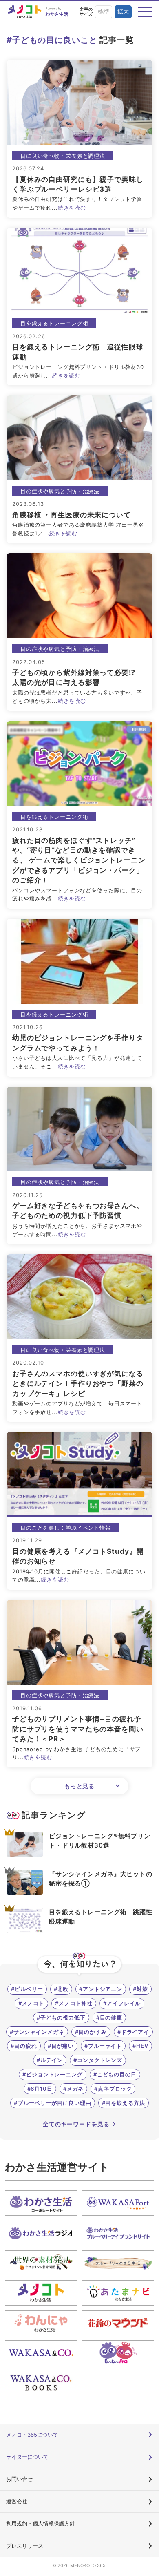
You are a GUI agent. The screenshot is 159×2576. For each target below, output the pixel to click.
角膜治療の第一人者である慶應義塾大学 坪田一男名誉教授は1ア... (78, 529)
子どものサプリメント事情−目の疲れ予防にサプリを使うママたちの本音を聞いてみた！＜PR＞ (78, 1729)
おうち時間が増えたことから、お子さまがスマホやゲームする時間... (77, 1230)
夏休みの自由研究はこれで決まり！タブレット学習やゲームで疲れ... (77, 203)
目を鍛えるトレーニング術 (54, 323)
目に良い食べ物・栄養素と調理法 (63, 156)
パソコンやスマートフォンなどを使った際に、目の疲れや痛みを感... (77, 895)
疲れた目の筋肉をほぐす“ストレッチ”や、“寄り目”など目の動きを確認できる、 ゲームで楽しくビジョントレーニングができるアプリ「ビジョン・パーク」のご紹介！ (79, 860)
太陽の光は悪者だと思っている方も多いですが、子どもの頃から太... (77, 697)
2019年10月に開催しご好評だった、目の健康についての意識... (79, 1576)
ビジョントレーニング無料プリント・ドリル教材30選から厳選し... (78, 371)
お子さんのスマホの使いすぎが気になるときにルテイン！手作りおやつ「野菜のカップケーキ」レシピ (78, 1384)
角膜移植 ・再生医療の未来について (72, 515)
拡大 (123, 12)
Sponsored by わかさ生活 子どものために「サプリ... (76, 1753)
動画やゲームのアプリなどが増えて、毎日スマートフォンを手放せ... (77, 1408)
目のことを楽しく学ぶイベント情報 (66, 1528)
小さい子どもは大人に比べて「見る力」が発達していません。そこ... (77, 1062)
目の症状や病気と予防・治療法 (60, 491)
